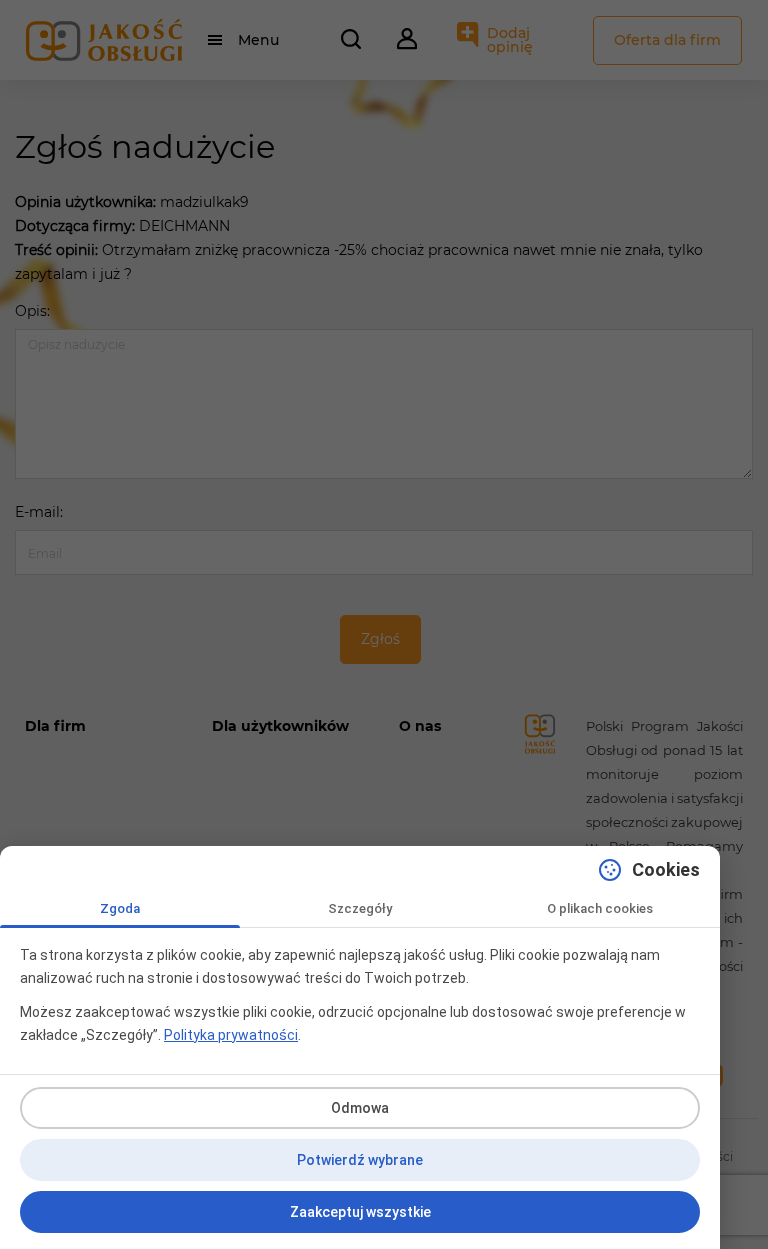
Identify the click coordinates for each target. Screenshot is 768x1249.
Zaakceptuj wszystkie (360, 1212)
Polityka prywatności (231, 1035)
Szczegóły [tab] (360, 908)
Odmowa (360, 1108)
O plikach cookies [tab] (600, 908)
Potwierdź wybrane (360, 1160)
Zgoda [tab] (120, 908)
